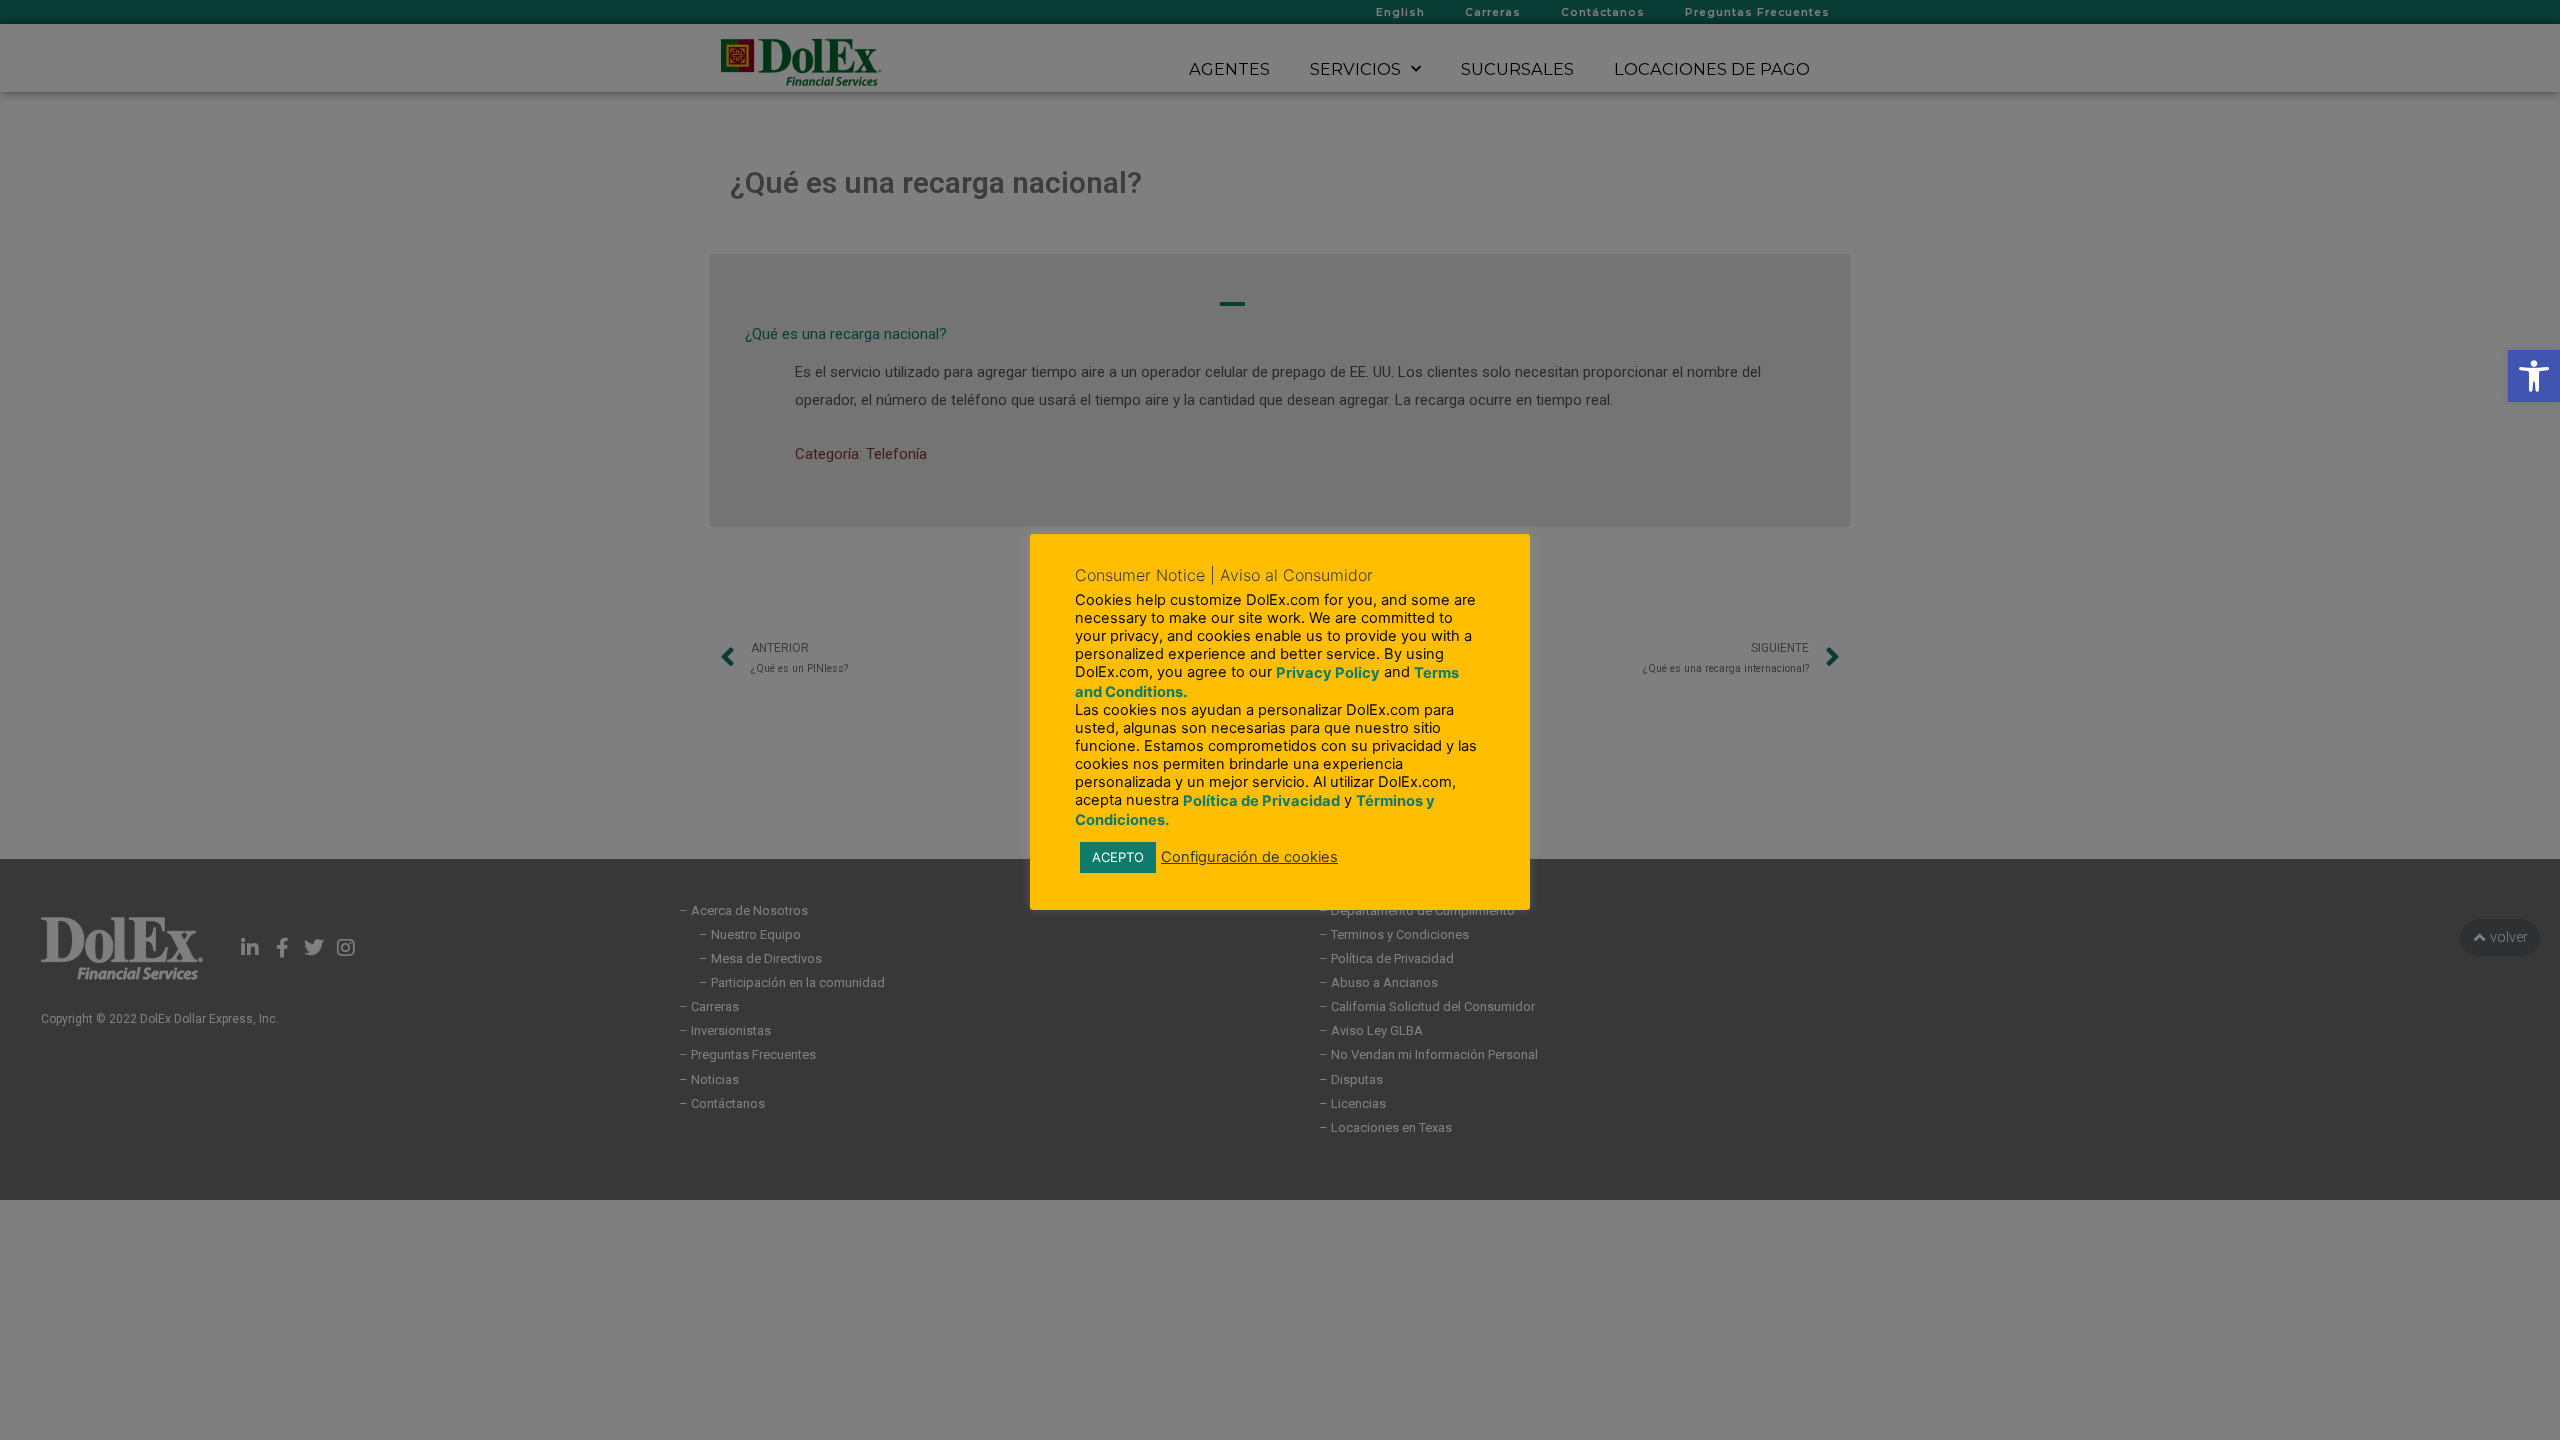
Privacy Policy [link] (1328, 673)
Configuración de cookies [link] (1249, 857)
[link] (2534, 376)
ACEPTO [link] (1118, 857)
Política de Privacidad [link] (1261, 801)
